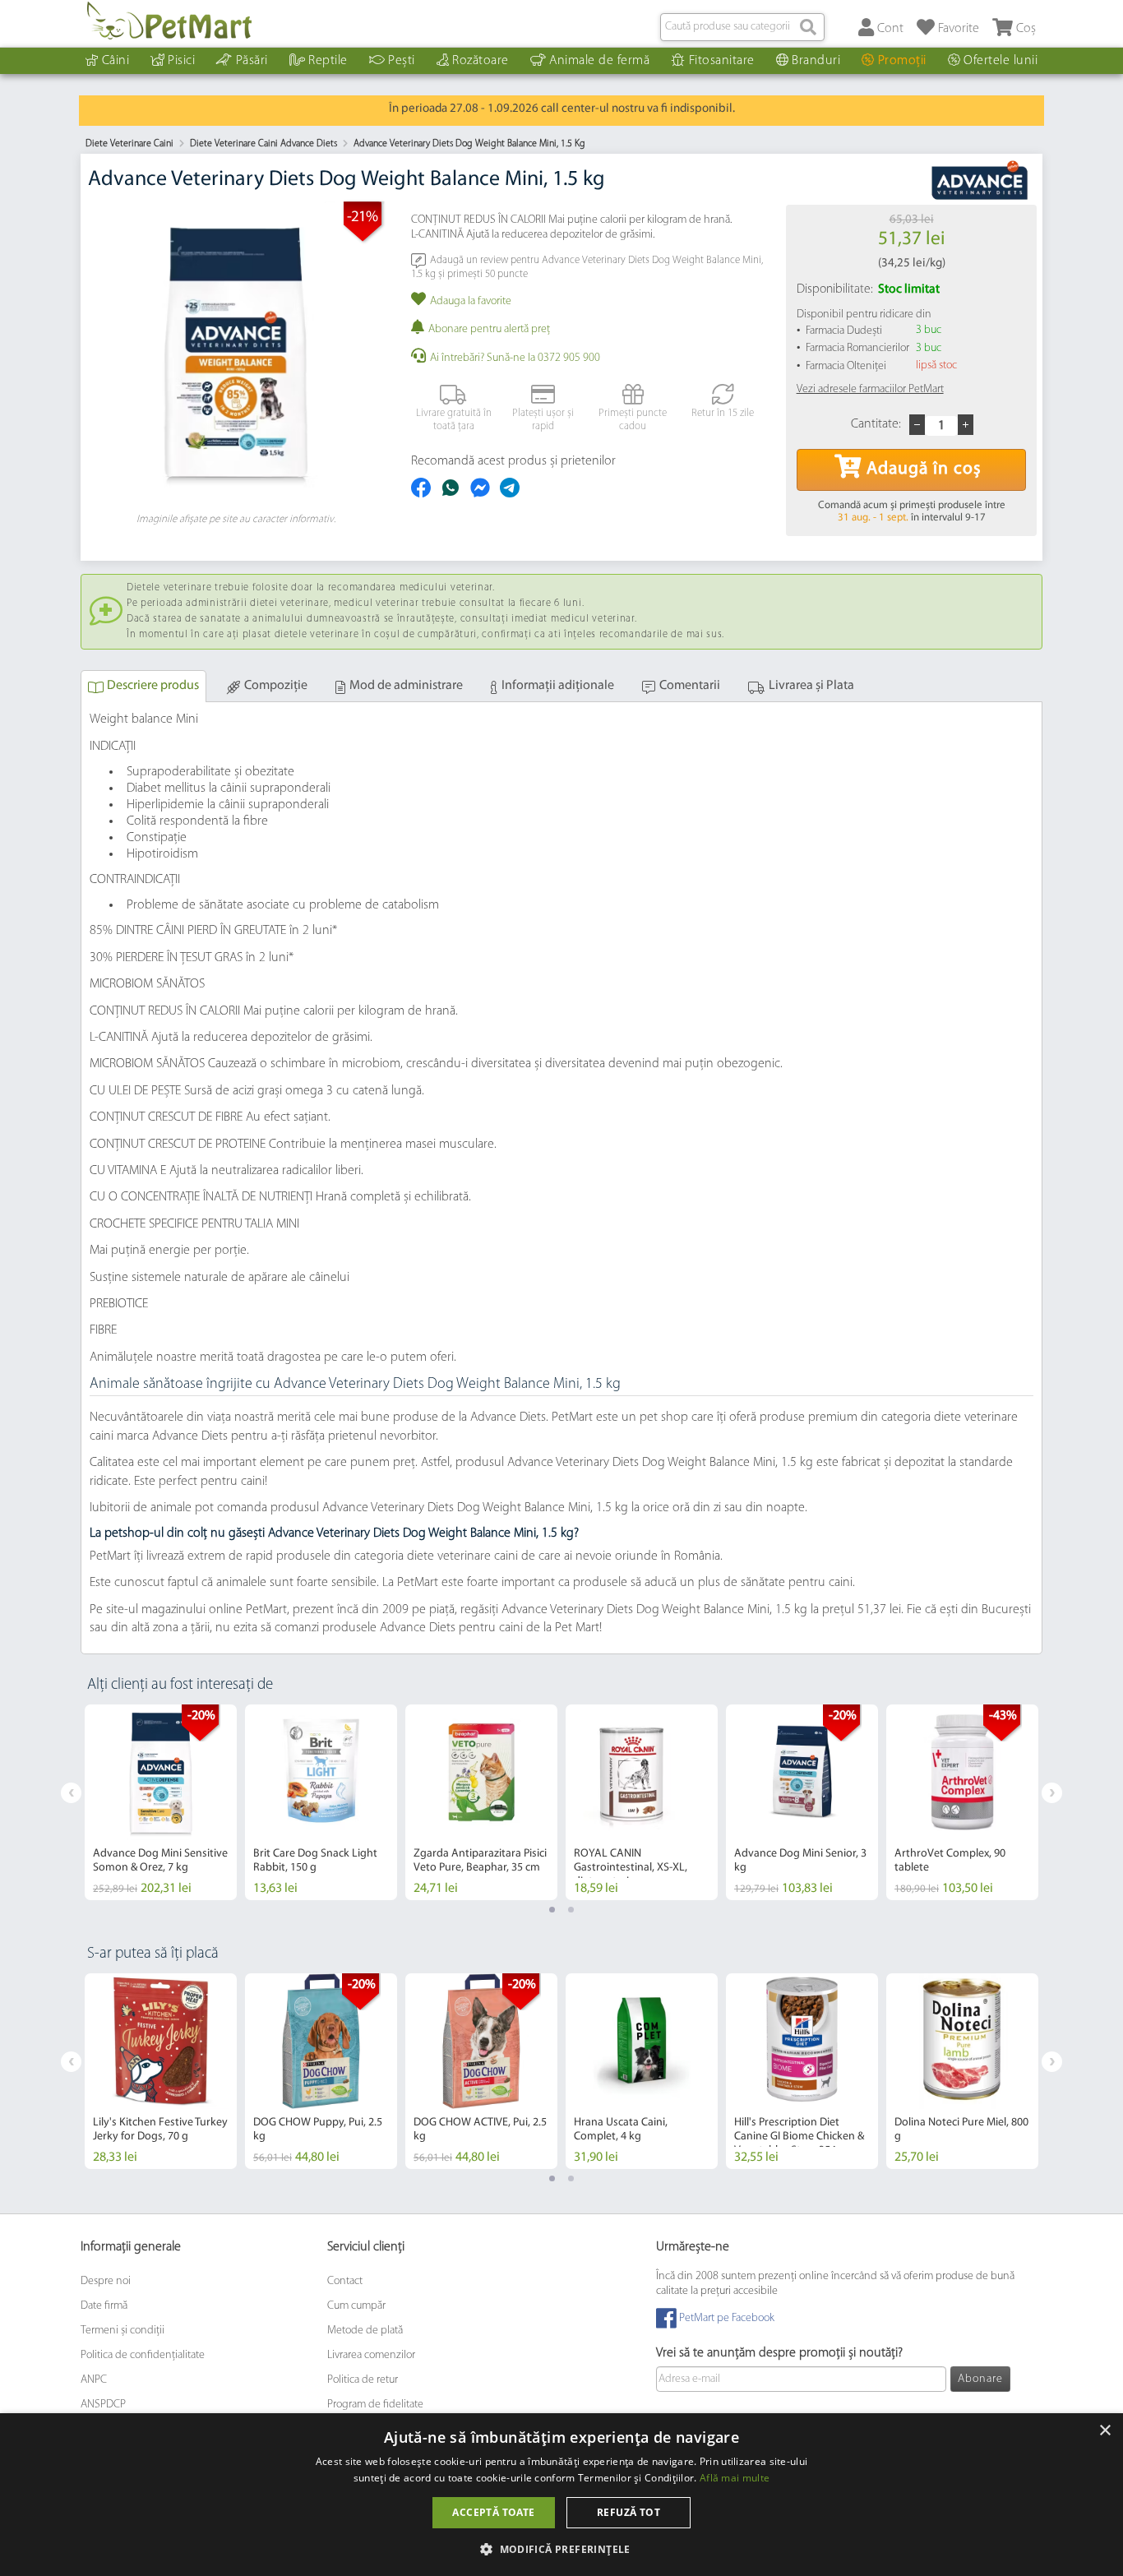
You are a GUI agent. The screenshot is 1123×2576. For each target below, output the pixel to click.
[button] (561, 2548)
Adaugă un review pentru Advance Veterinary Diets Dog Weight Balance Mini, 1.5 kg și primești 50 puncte (587, 267)
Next (1052, 1793)
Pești (402, 61)
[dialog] (561, 2495)
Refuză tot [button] (629, 2512)
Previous (71, 1793)
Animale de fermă (599, 61)
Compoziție (276, 686)
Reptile (328, 61)
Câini (116, 61)
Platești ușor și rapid (543, 420)
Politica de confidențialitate (143, 2355)
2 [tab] (571, 1910)
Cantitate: (876, 424)
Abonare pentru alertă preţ (489, 329)
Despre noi (106, 2281)
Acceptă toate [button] (493, 2512)
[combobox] (742, 27)
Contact (345, 2281)
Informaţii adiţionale (558, 686)
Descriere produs (153, 686)
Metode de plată (365, 2331)
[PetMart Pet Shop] (169, 21)
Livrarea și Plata (811, 686)
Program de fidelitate (375, 2405)
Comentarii (690, 686)
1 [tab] (552, 1910)
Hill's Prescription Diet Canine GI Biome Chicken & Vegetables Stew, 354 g (799, 2137)
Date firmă (104, 2306)
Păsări (252, 61)
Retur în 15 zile (723, 413)
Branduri (816, 61)
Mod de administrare (406, 686)
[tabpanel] (161, 1802)
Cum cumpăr (356, 2306)
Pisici (181, 61)
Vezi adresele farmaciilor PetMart (870, 389)
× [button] (1105, 2431)
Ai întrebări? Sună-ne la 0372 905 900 (515, 358)
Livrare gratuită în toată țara (454, 420)
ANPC (94, 2380)
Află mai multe (735, 2478)
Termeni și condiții (122, 2331)
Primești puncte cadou (633, 420)
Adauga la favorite (471, 301)
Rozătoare (481, 61)
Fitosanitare (722, 61)
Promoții (902, 61)
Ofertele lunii (1001, 61)
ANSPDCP (103, 2405)
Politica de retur (363, 2380)
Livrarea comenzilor (371, 2355)
